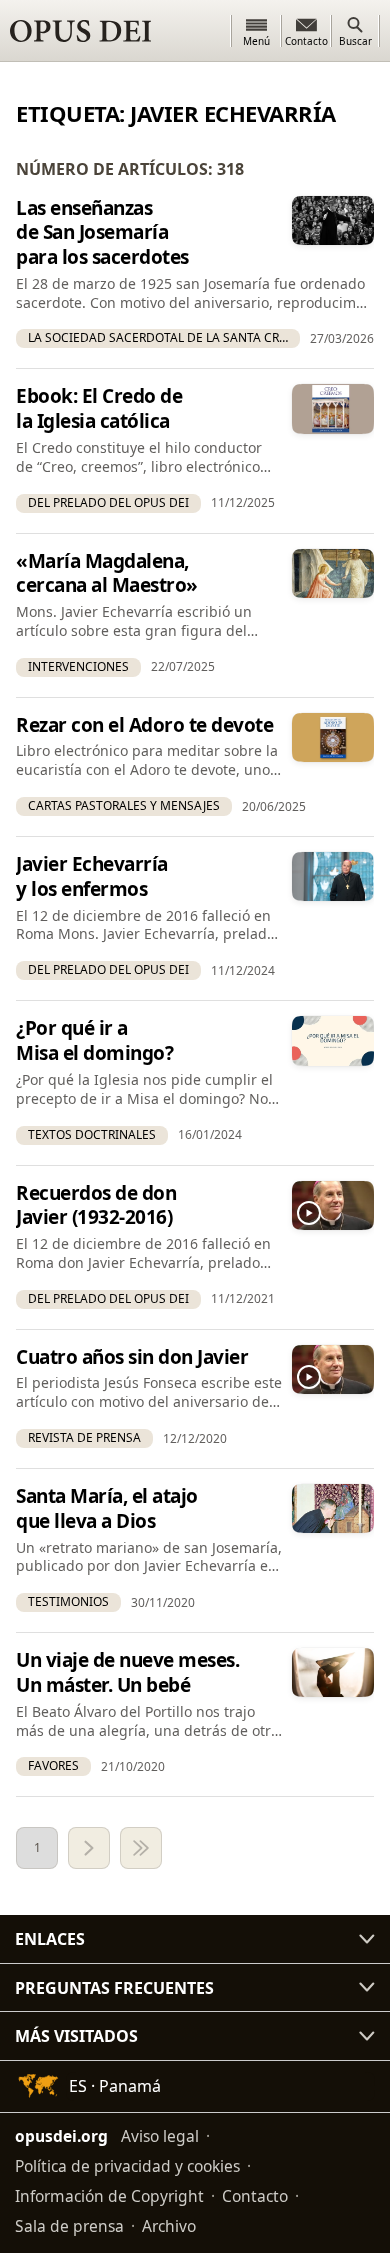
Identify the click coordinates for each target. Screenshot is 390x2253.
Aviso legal (160, 2136)
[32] (141, 1848)
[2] (89, 1848)
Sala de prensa (69, 2226)
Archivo (169, 2226)
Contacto (255, 2196)
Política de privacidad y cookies (127, 2166)
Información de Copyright (109, 2196)
